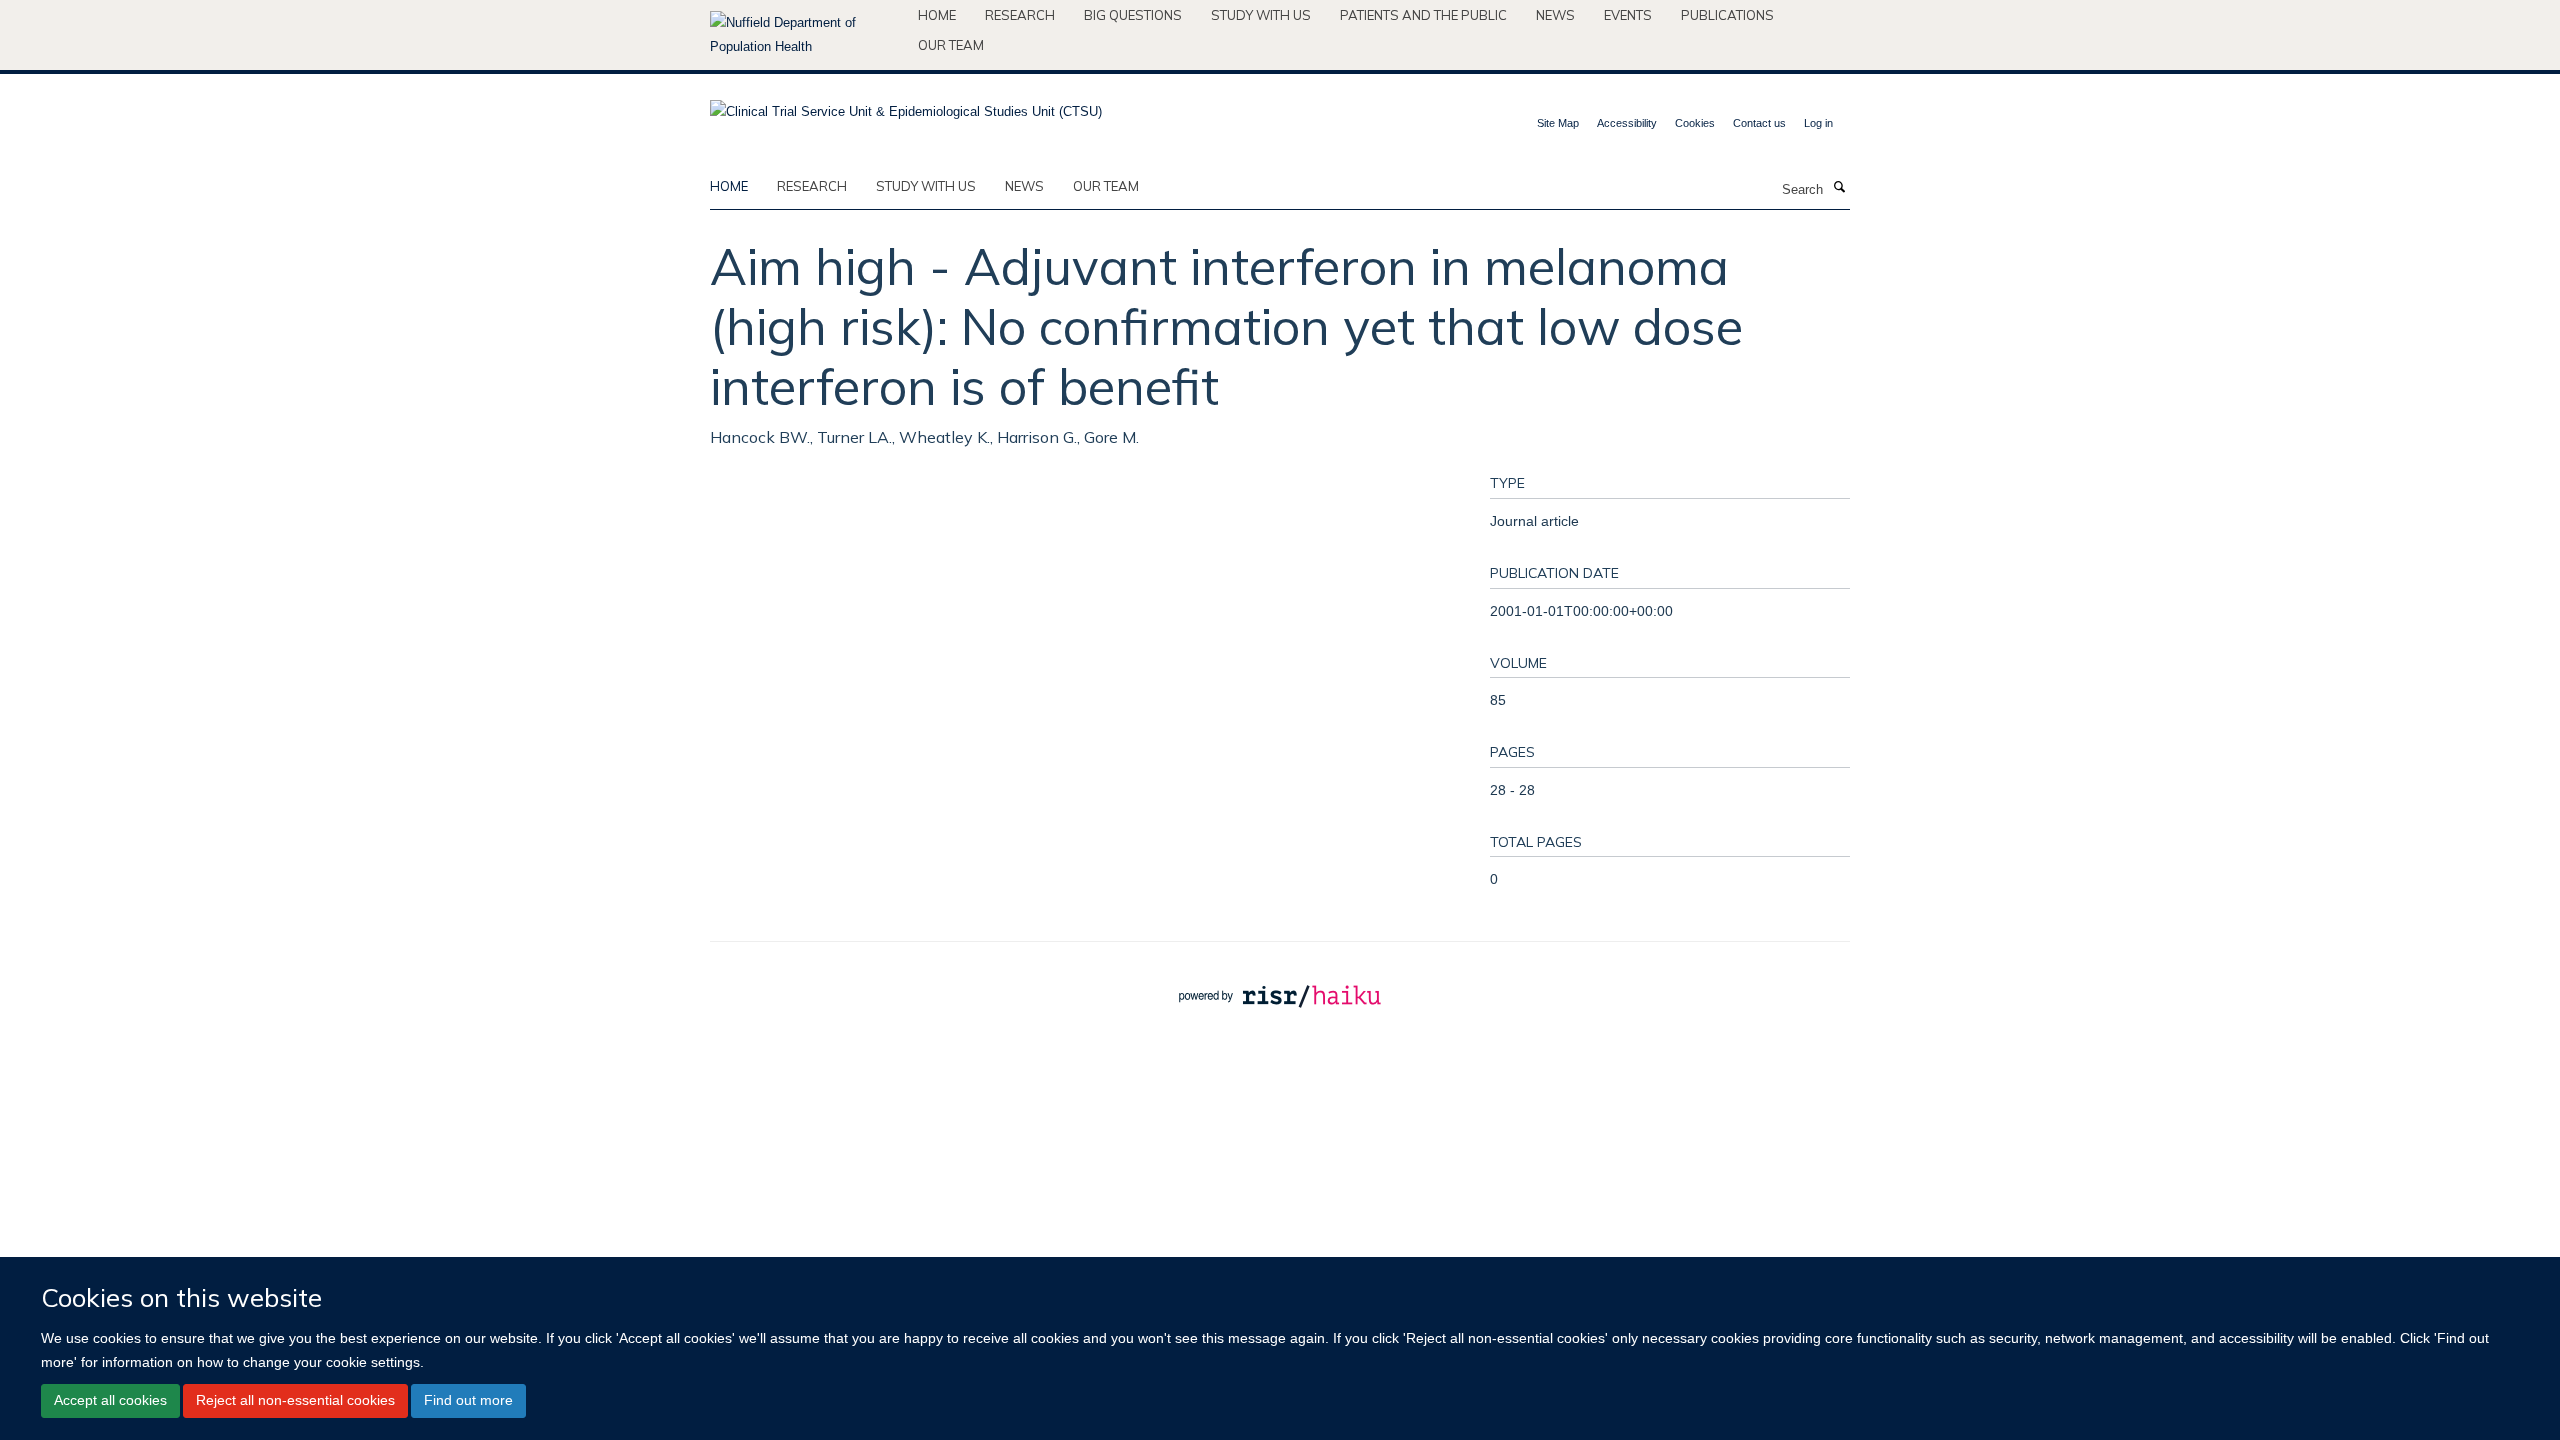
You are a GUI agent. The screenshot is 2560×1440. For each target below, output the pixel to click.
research (812, 186)
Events (1628, 15)
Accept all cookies (110, 1400)
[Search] (1839, 188)
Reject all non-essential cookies (295, 1400)
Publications (1727, 15)
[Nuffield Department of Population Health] (806, 35)
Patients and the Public (1423, 15)
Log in (1818, 123)
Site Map (1558, 123)
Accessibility (1627, 123)
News (1555, 15)
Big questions (1133, 15)
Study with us (1261, 15)
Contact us (1759, 123)
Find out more (468, 1400)
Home (937, 15)
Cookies (1695, 123)
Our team (951, 45)
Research (1020, 15)
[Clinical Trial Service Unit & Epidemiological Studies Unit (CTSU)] (906, 105)
